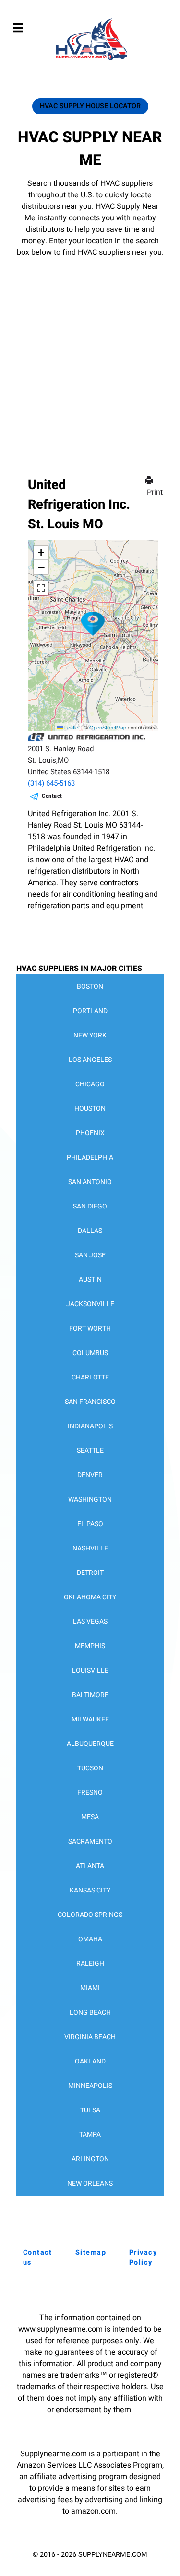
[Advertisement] (90, 353)
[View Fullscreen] (41, 588)
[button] (93, 624)
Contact (52, 796)
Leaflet (71, 727)
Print (155, 492)
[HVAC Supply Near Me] (90, 60)
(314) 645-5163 (51, 783)
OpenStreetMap (108, 727)
